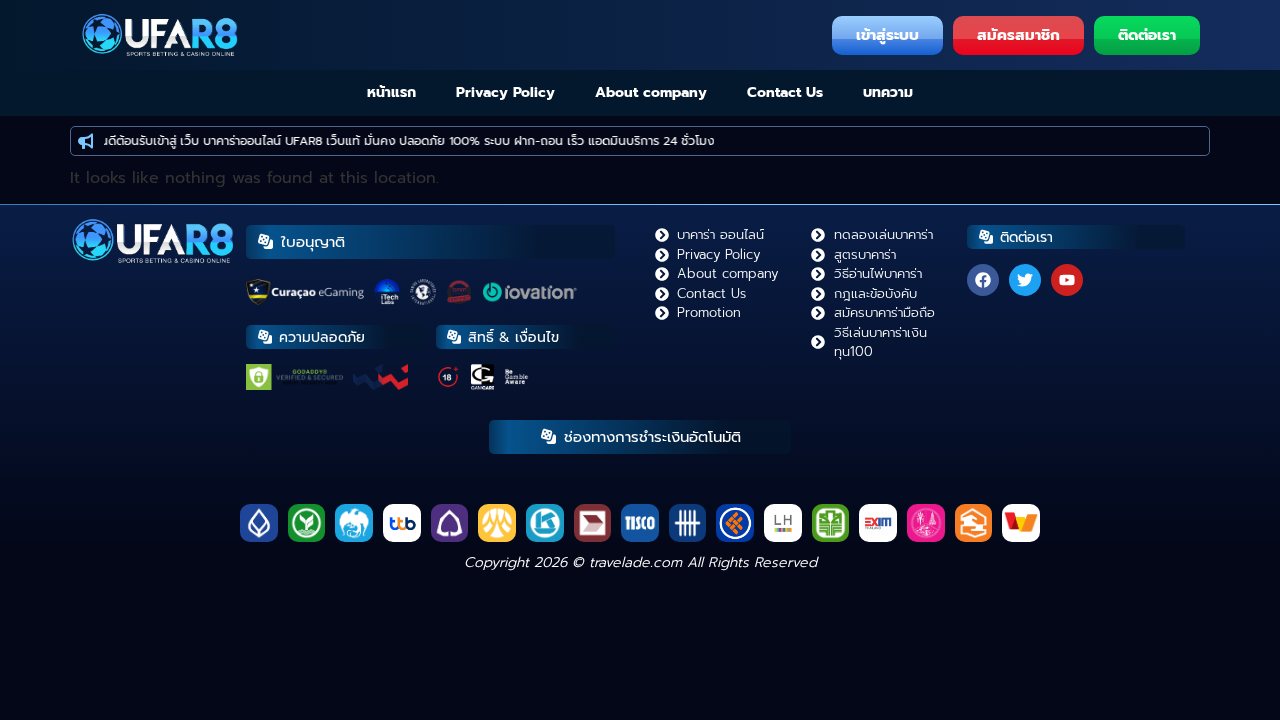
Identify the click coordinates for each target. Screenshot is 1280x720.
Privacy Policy (505, 92)
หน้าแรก (391, 92)
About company (651, 92)
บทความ (888, 92)
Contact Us (785, 92)
